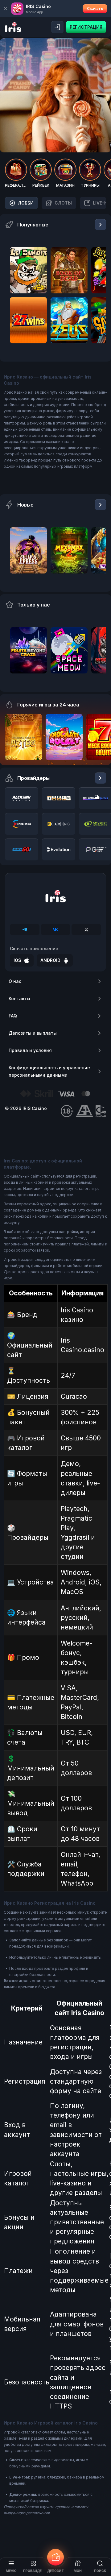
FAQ (13, 1016)
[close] (6, 9)
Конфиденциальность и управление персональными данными (49, 1071)
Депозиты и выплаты (33, 1033)
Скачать (95, 8)
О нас (15, 981)
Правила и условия (30, 1050)
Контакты (19, 998)
